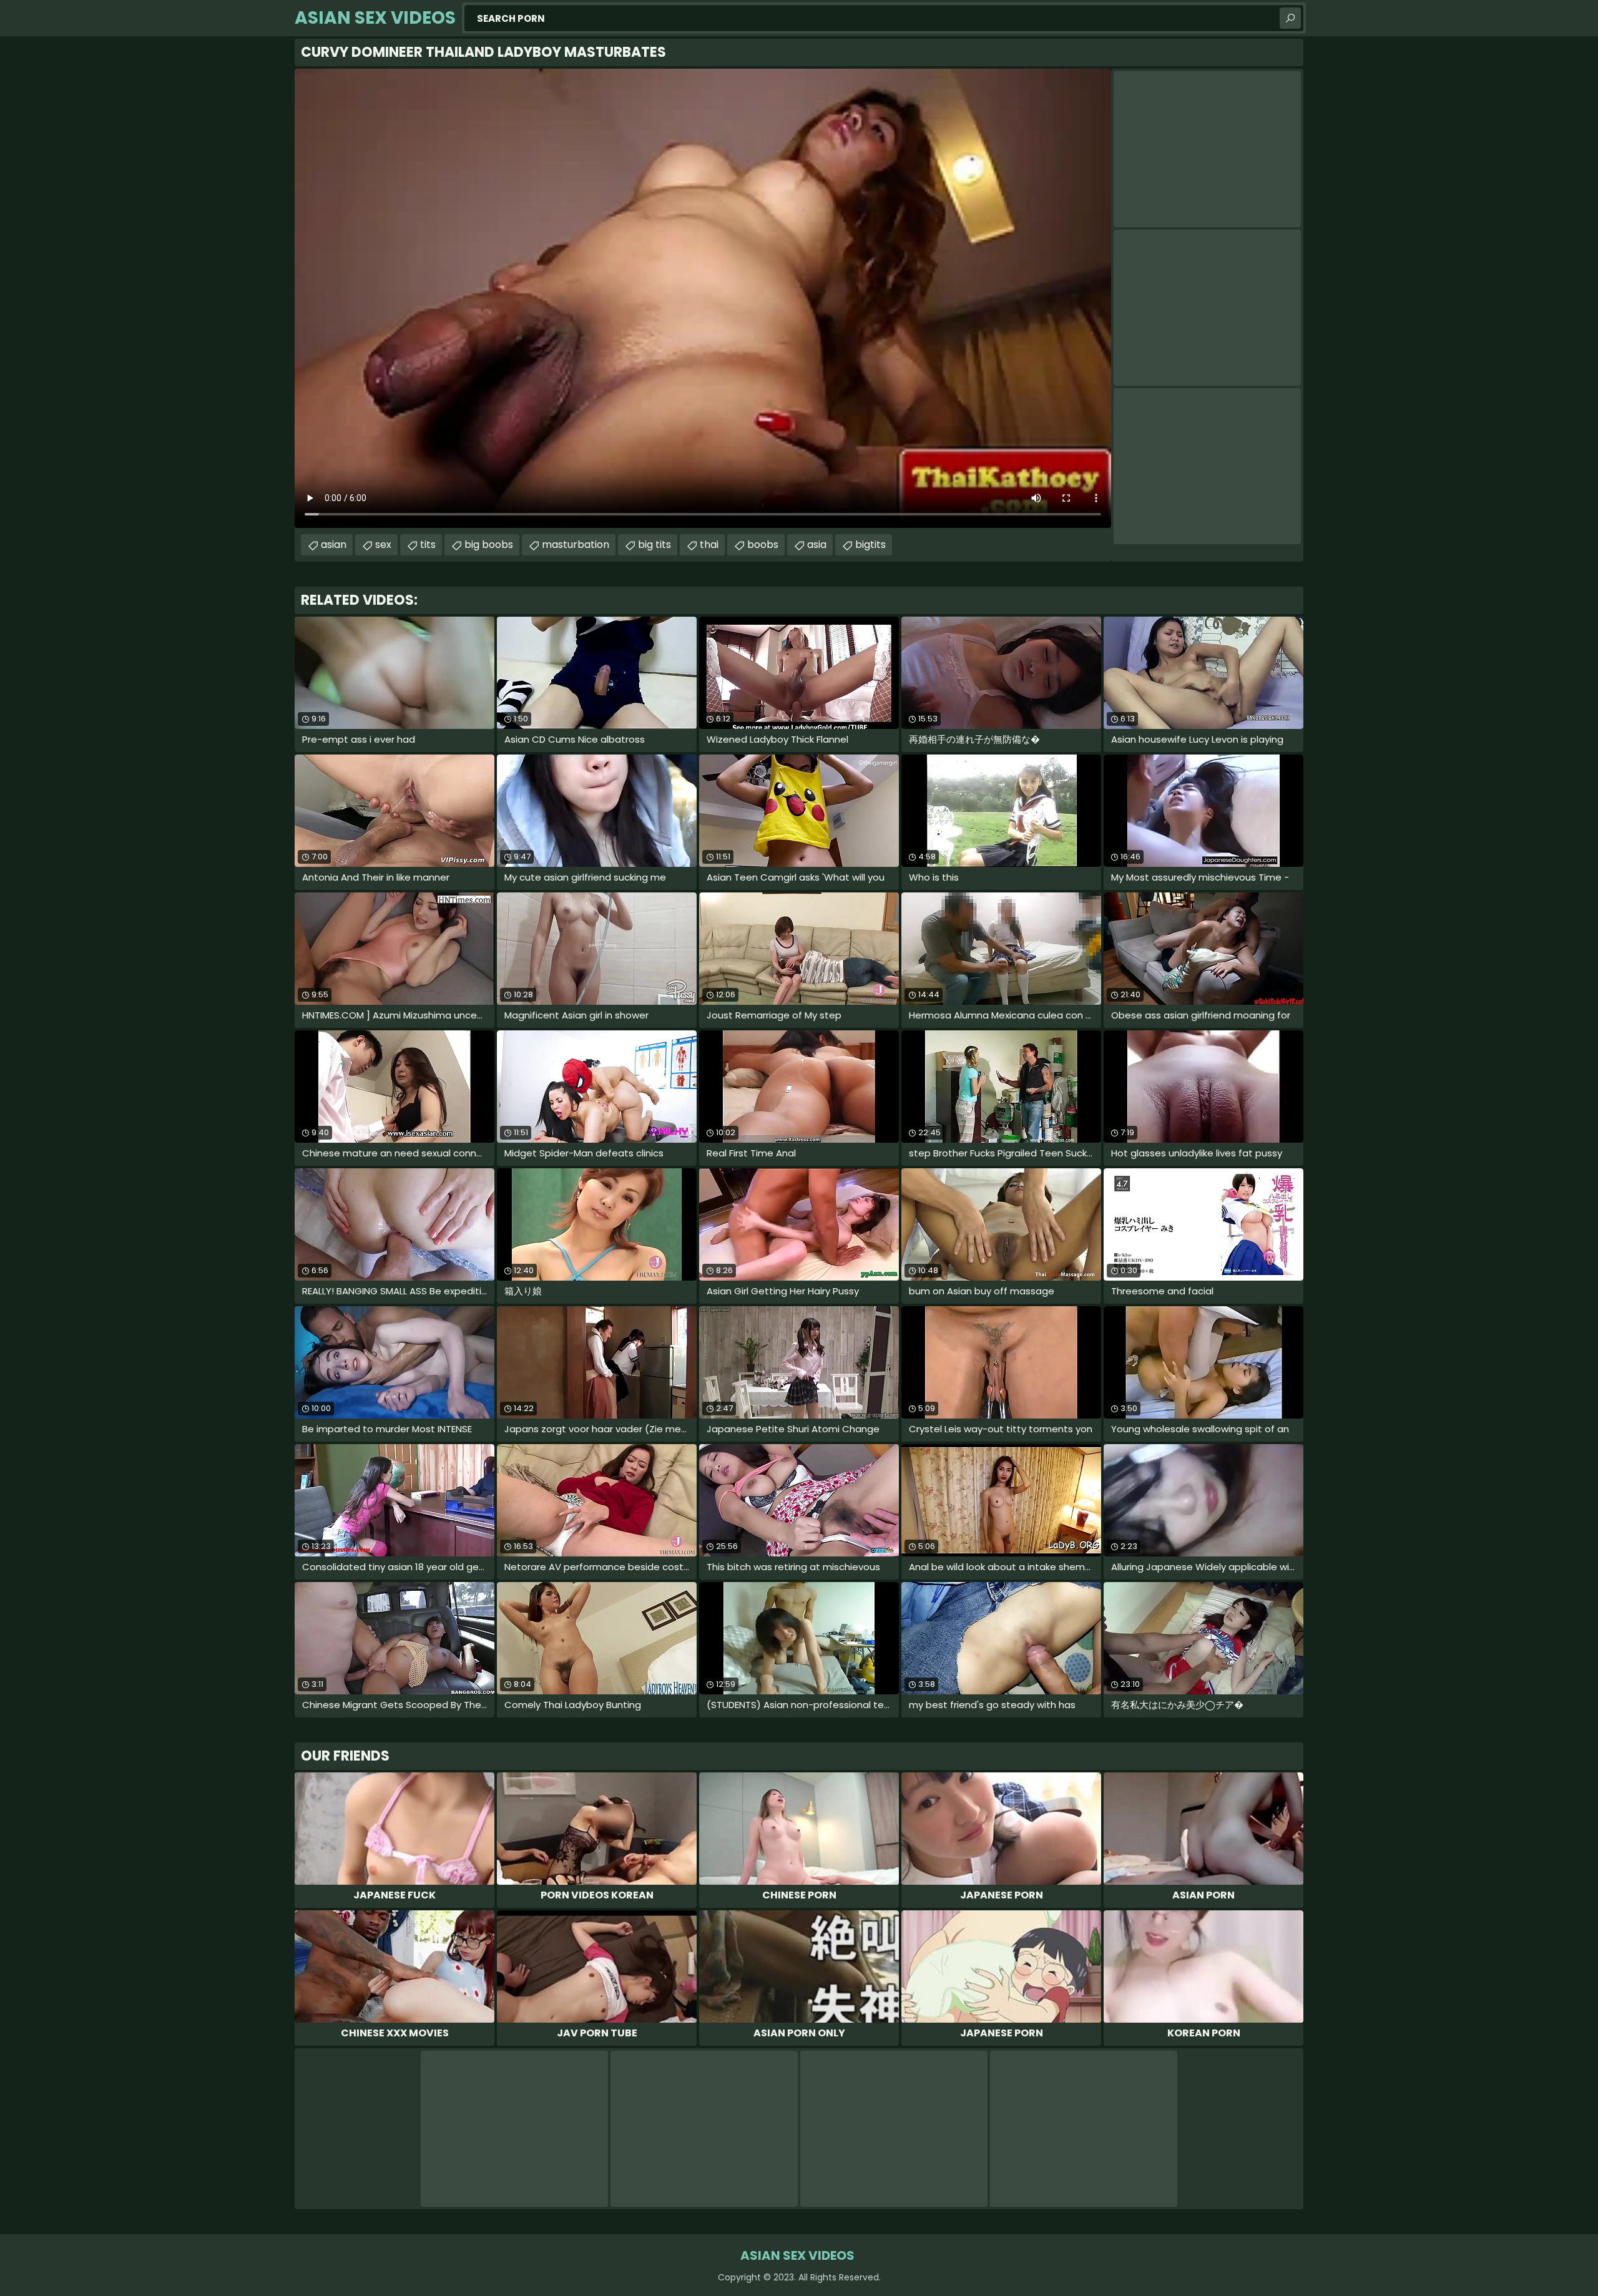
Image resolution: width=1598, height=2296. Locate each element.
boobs (763, 545)
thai (709, 545)
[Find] (1290, 18)
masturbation (576, 545)
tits (428, 545)
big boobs (489, 545)
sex (383, 545)
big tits (654, 545)
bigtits (870, 545)
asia (817, 545)
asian (334, 545)
